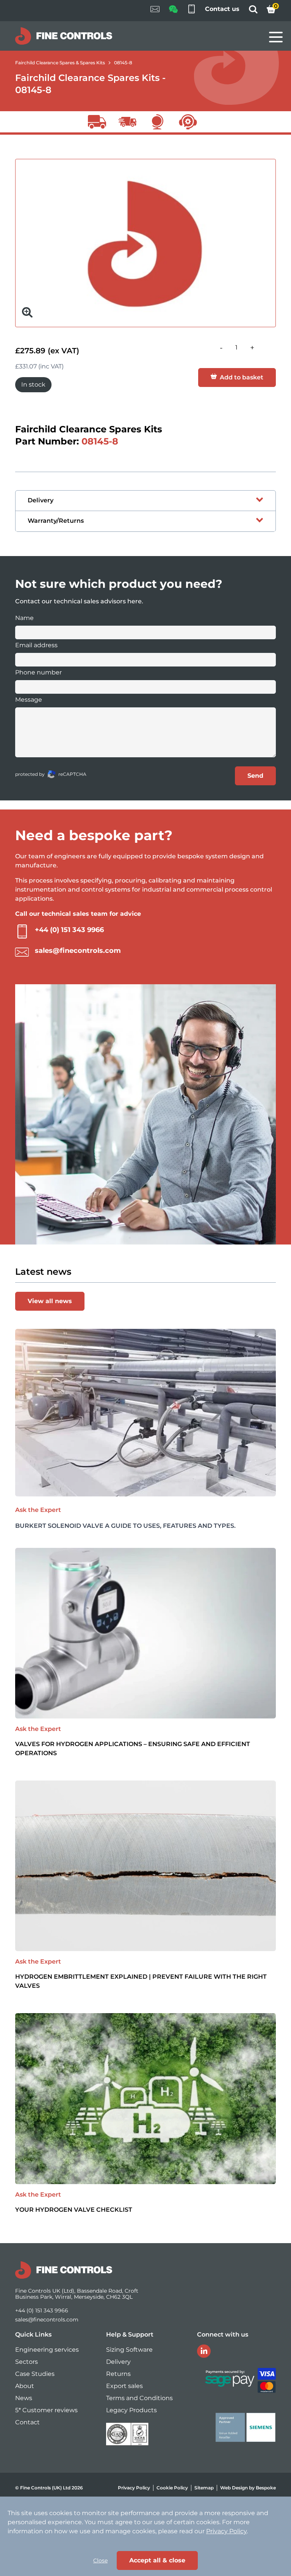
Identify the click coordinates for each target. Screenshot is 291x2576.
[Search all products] (253, 12)
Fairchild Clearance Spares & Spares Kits (60, 63)
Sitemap (204, 2488)
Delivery (118, 2362)
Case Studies (35, 2374)
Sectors (27, 2362)
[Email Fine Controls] (155, 11)
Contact (27, 2422)
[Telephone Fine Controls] (191, 11)
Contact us (222, 9)
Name (24, 618)
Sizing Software (129, 2350)
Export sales (124, 2386)
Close (100, 2560)
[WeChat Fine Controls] (173, 12)
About (25, 2386)
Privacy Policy (134, 2488)
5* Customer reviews (46, 2410)
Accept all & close (157, 2560)
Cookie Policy (172, 2488)
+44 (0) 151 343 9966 (69, 930)
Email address (36, 645)
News (24, 2398)
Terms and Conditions (139, 2398)
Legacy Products (131, 2410)
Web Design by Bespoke (248, 2488)
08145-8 (123, 63)
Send (255, 776)
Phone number (38, 672)
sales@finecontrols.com (78, 951)
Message (29, 700)
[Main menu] (276, 37)
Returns (118, 2374)
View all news (50, 1301)
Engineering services (47, 2350)
